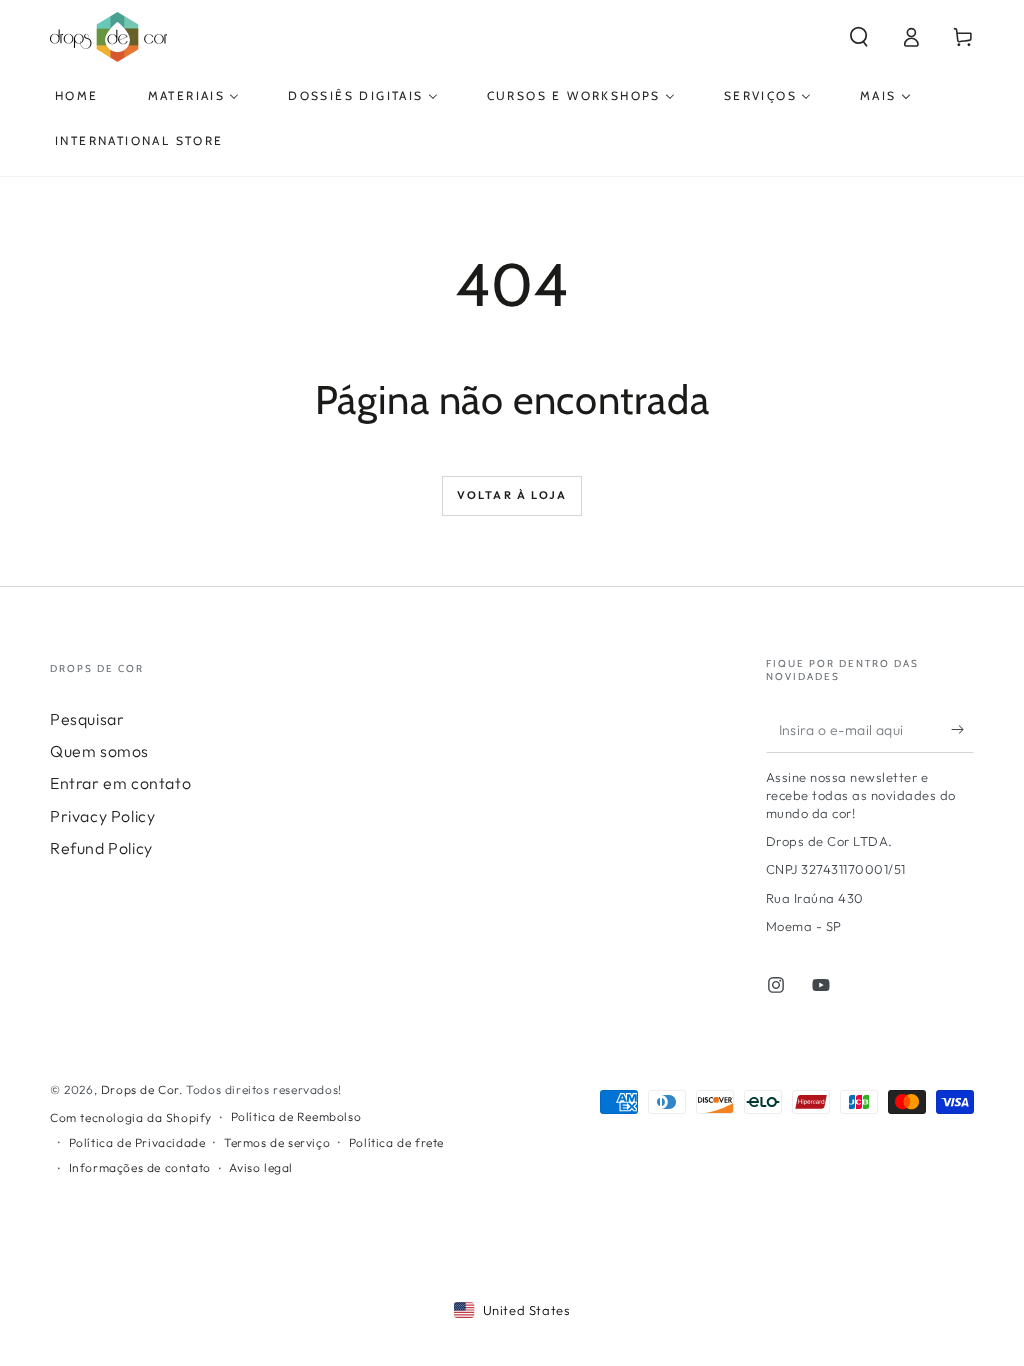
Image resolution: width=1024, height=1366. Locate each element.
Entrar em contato (120, 783)
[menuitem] (77, 96)
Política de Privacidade (137, 1142)
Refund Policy (101, 848)
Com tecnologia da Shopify (131, 1117)
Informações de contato (140, 1167)
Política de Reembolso (296, 1116)
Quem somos (99, 751)
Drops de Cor (140, 1089)
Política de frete (396, 1142)
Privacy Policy (102, 816)
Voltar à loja (512, 495)
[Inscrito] (962, 730)
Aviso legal (261, 1167)
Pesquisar (87, 719)
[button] (859, 37)
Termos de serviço (277, 1142)
